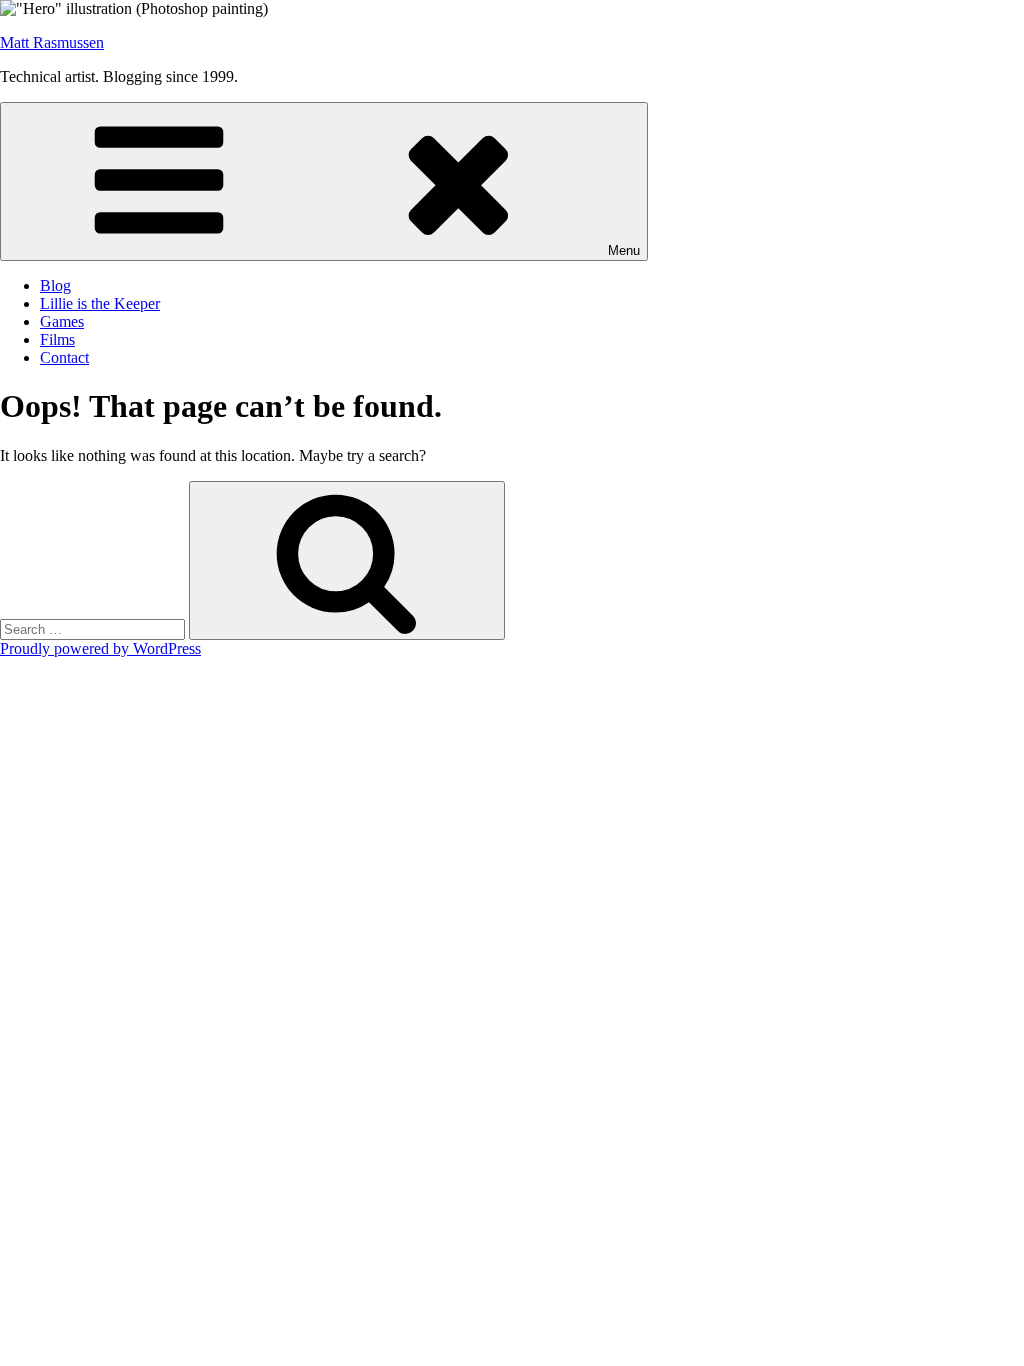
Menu (624, 250)
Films (57, 339)
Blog (55, 285)
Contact (64, 357)
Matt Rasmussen (52, 42)
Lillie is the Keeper (100, 303)
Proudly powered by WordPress (100, 648)
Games (62, 321)
